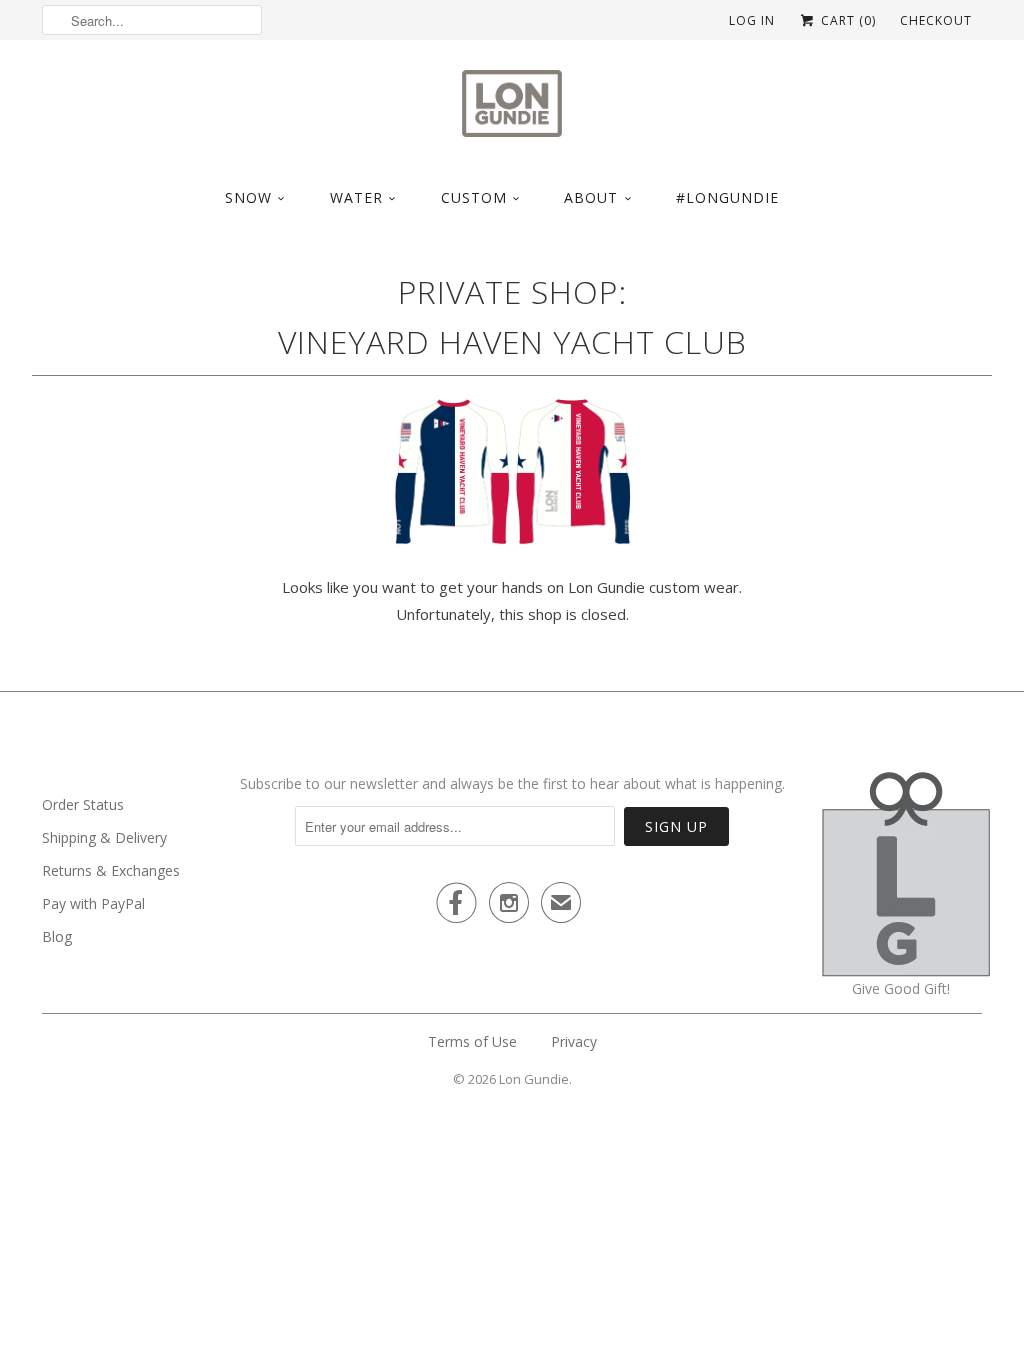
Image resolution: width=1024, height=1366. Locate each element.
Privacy (574, 1041)
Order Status (83, 804)
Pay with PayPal (93, 903)
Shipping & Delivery (104, 837)
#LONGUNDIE (727, 197)
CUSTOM (474, 197)
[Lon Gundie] (512, 109)
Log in (752, 20)
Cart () (846, 20)
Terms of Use (472, 1041)
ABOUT (591, 197)
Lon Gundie (534, 1079)
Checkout (936, 20)
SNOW (248, 197)
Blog (57, 936)
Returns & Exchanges (111, 870)
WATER (356, 197)
